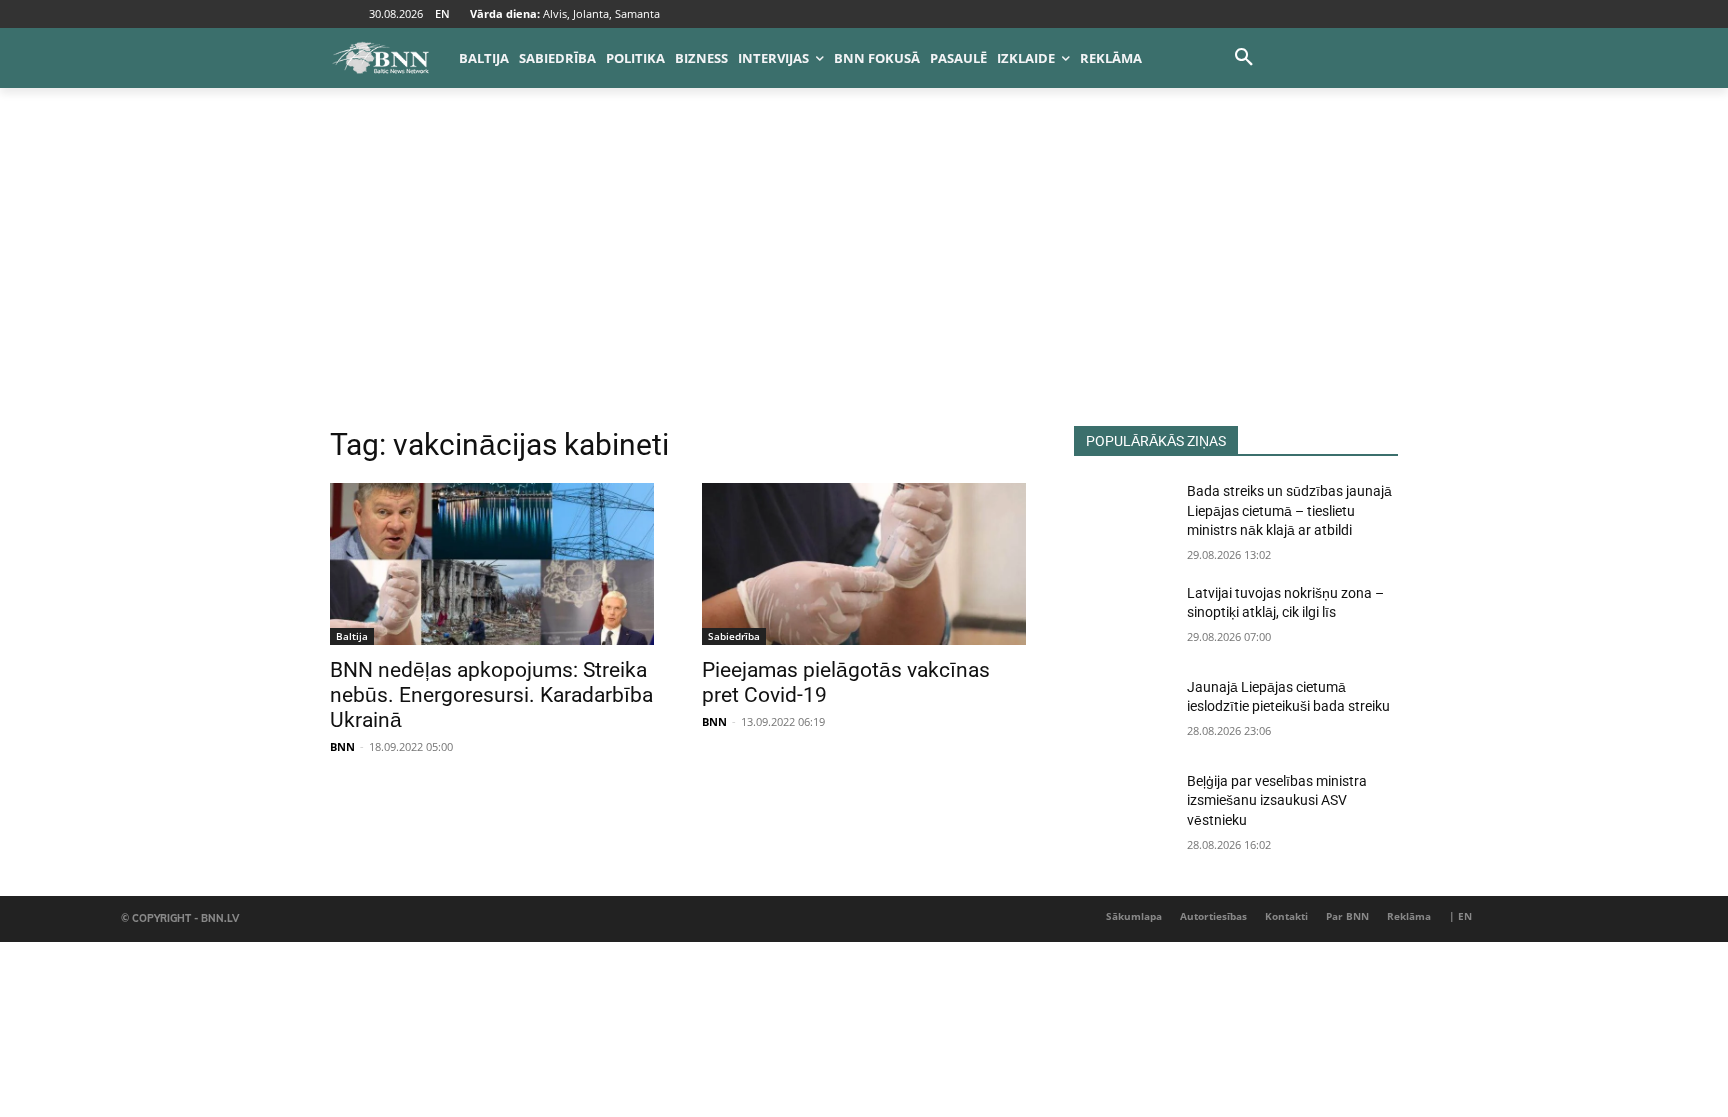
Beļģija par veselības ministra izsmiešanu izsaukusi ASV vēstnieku (1277, 800)
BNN (342, 746)
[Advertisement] (864, 276)
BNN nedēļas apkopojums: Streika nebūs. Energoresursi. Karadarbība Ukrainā (491, 695)
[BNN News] (380, 58)
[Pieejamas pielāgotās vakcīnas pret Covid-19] (864, 564)
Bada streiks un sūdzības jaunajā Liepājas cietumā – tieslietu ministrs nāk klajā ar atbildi (1289, 510)
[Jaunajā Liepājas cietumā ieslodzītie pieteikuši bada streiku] (1122, 712)
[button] (1244, 58)
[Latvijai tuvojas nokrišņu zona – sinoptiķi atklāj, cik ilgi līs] (1122, 618)
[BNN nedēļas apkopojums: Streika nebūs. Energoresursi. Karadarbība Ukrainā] (492, 564)
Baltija (352, 636)
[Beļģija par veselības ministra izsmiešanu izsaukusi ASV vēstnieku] (1122, 806)
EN (442, 13)
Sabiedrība (734, 636)
